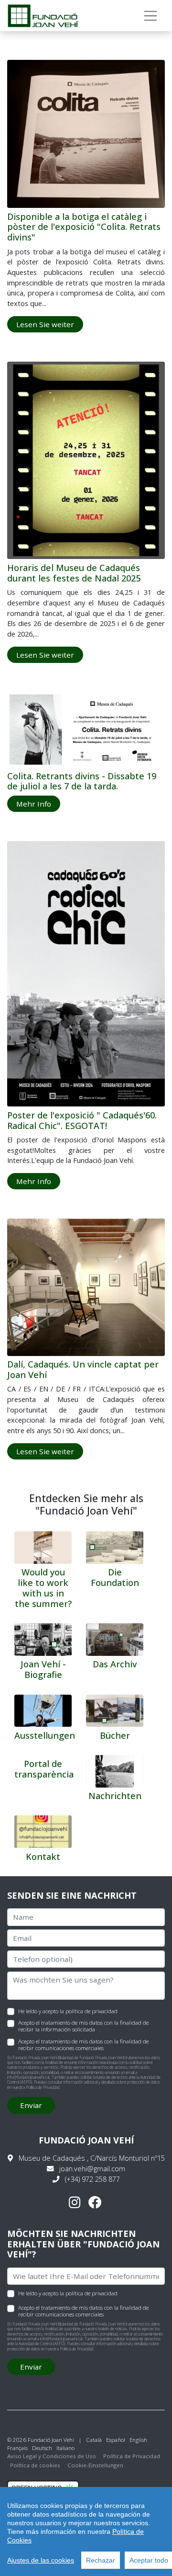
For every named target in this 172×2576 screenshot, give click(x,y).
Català (94, 2440)
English (138, 2440)
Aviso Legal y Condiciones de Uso (52, 2456)
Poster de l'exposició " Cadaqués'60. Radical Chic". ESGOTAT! (82, 1120)
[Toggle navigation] (151, 16)
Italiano (65, 2448)
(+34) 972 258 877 (92, 2179)
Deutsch (42, 2448)
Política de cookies (35, 2465)
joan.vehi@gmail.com (92, 2169)
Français (17, 2448)
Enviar (31, 2105)
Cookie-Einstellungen (95, 2465)
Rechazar (101, 2560)
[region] (86, 2531)
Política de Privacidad (43, 2087)
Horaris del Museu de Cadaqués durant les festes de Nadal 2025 (74, 573)
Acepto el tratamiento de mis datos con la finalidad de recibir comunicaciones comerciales (83, 2045)
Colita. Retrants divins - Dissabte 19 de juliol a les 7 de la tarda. (82, 781)
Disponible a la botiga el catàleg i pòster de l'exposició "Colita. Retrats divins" (84, 227)
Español (116, 2440)
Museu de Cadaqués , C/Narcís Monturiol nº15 (92, 2158)
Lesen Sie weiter (45, 324)
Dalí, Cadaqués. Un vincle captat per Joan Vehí (83, 1369)
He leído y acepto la (68, 2011)
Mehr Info (34, 804)
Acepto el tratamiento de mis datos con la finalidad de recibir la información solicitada (83, 2026)
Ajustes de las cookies (41, 2560)
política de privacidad (91, 2011)
